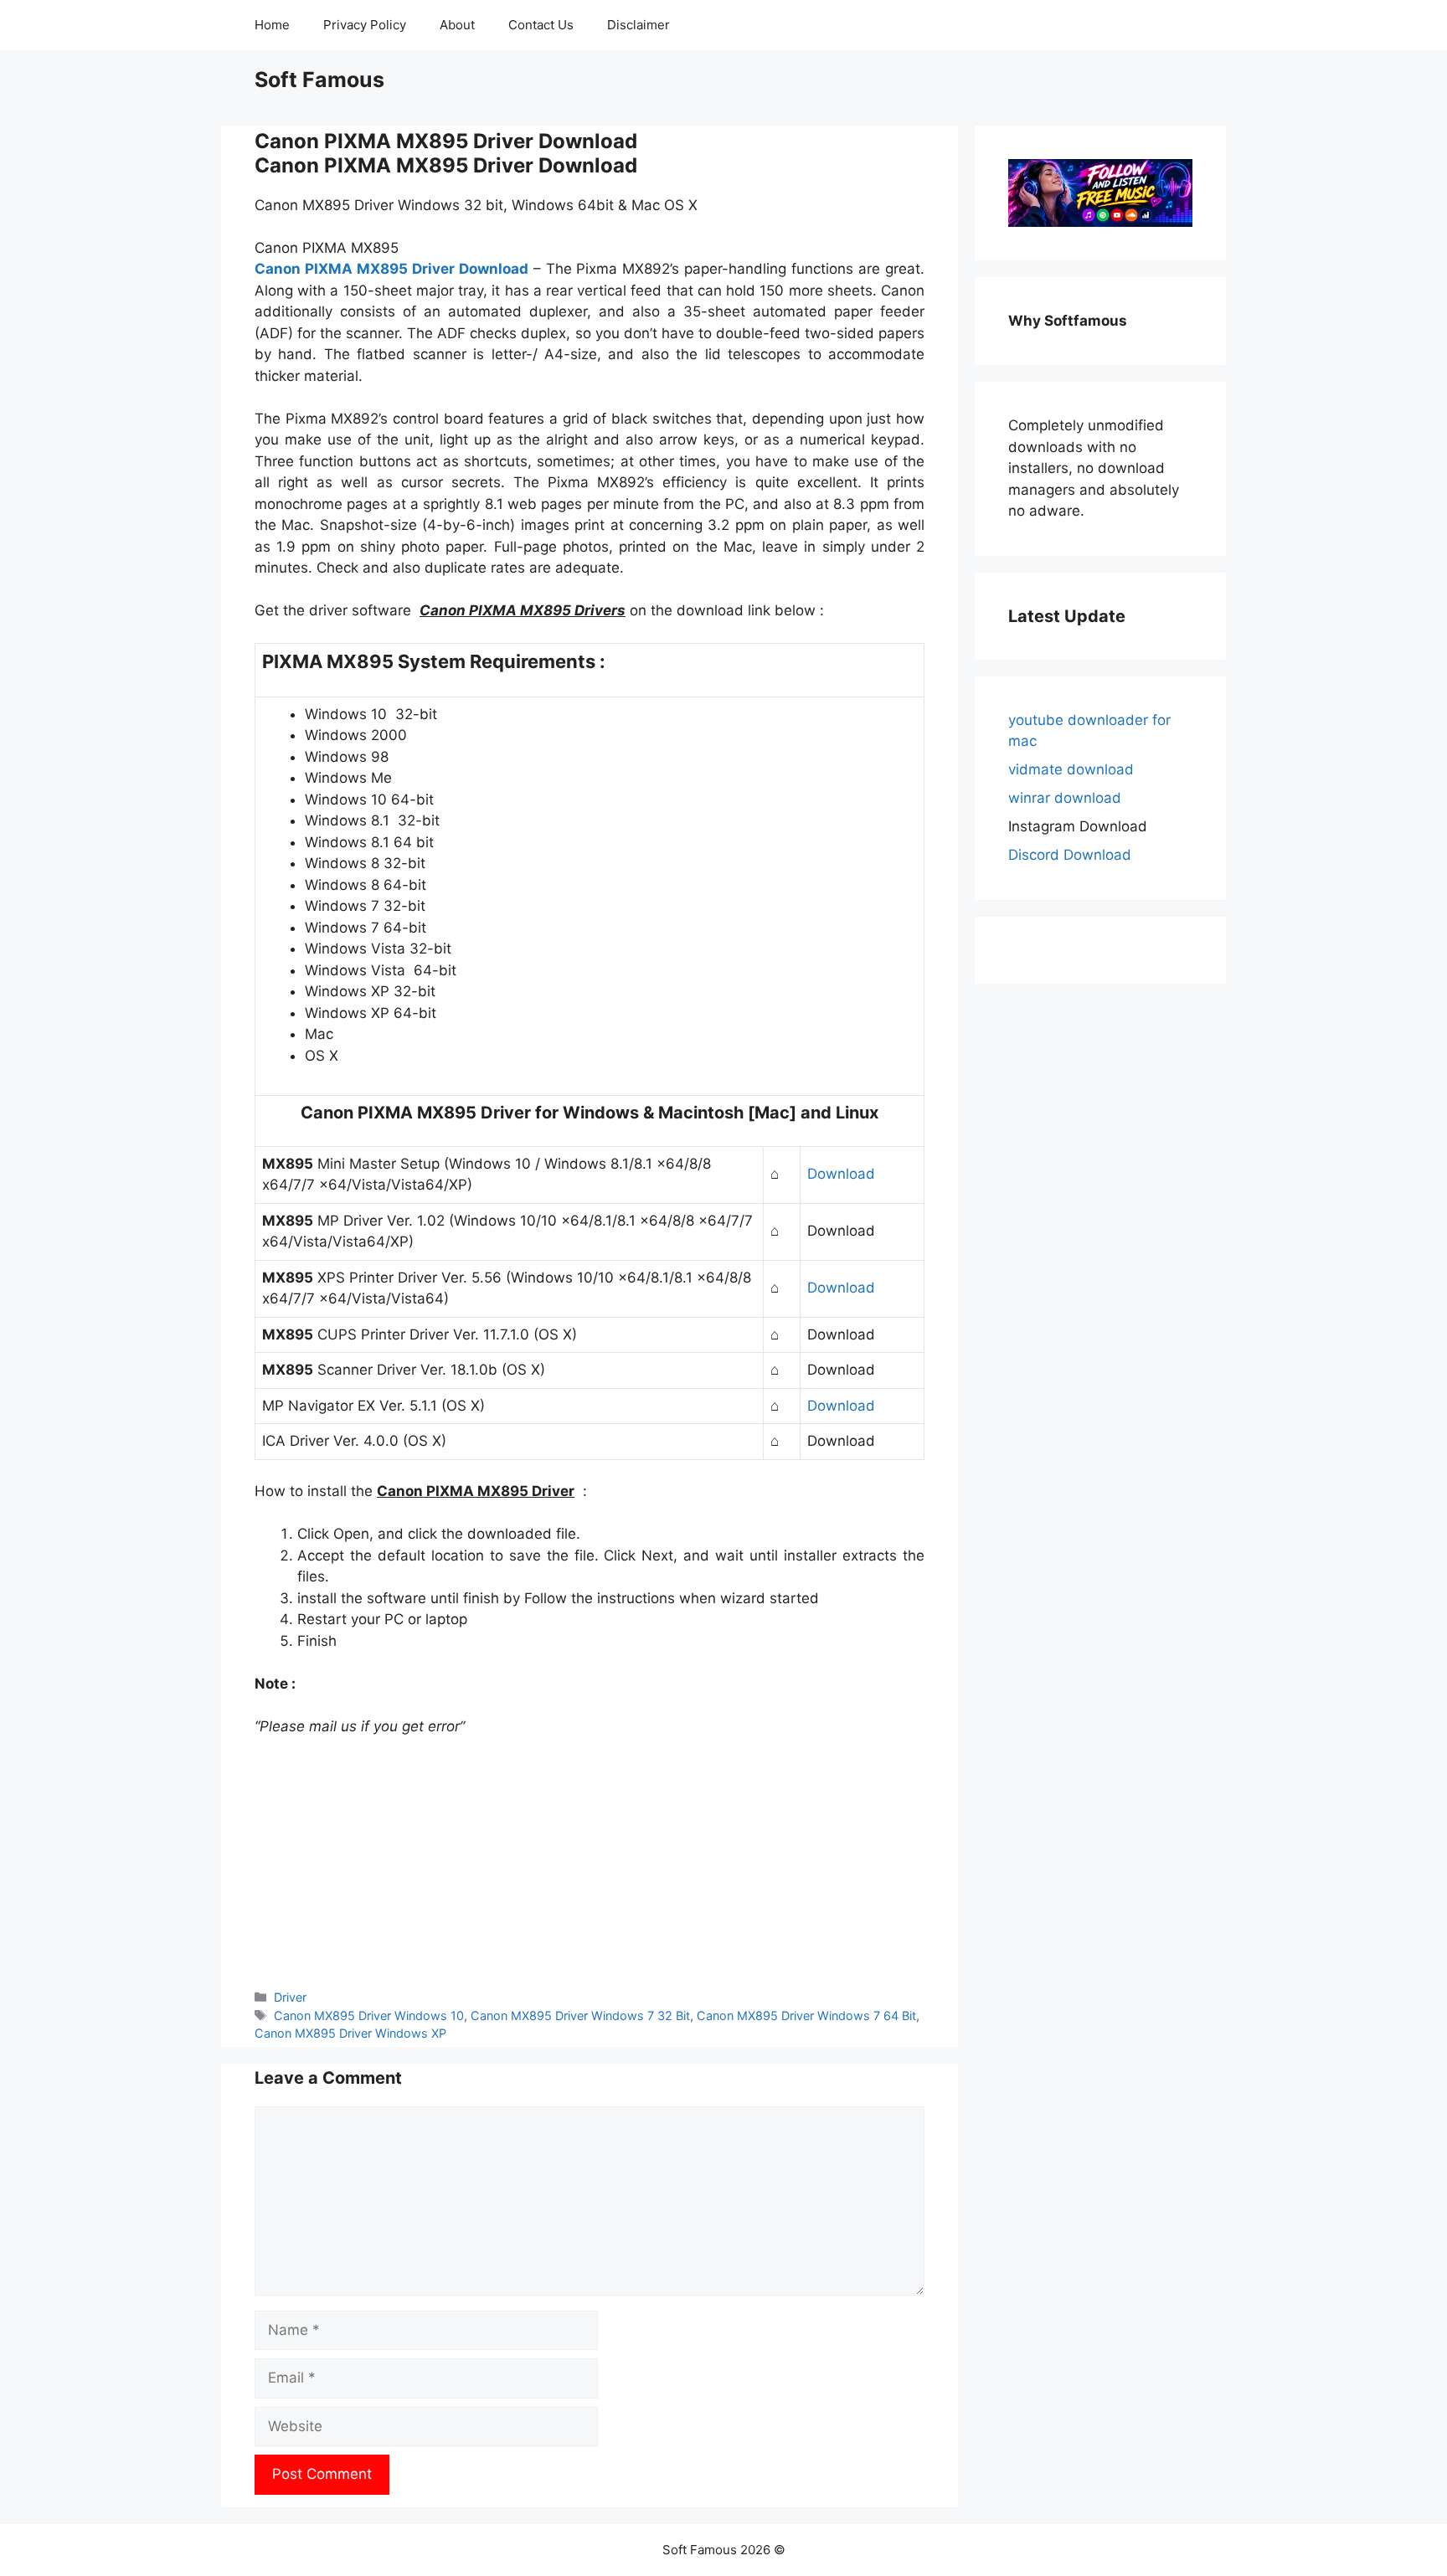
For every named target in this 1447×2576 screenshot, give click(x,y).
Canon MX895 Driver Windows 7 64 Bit (806, 2016)
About (457, 25)
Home (272, 25)
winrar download (1065, 798)
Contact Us (541, 25)
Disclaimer (639, 25)
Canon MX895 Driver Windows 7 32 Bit (580, 2016)
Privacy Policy (365, 25)
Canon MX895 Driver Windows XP (350, 2033)
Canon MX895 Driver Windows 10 (369, 2016)
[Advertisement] (590, 1863)
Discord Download (1070, 855)
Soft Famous (319, 80)
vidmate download (1071, 769)
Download (841, 1174)
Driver (290, 1997)
